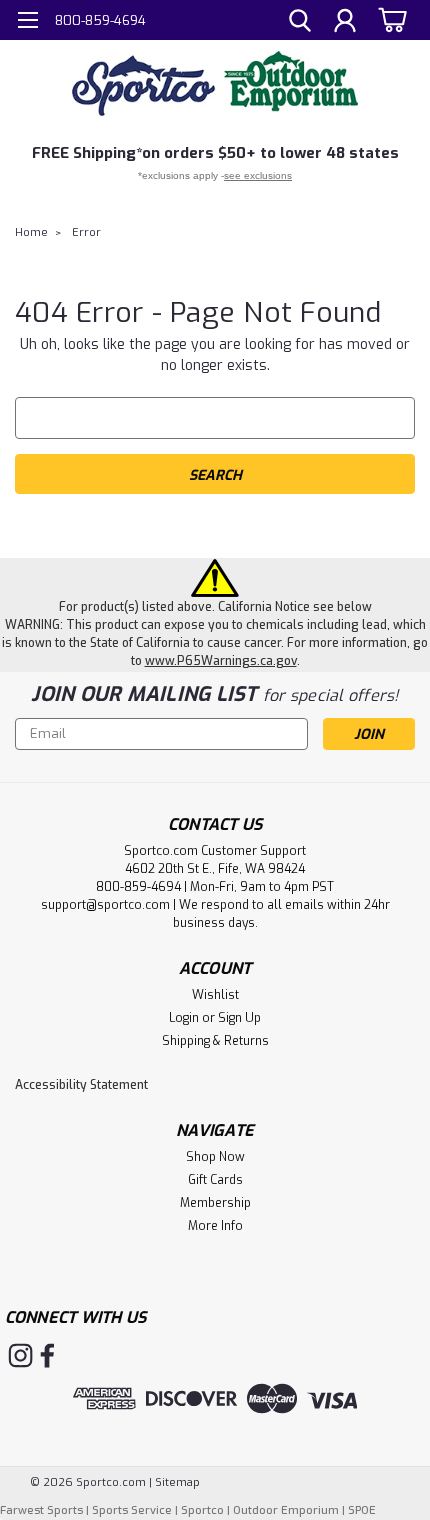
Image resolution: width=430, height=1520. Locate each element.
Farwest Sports (41, 1510)
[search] (300, 23)
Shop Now (215, 1157)
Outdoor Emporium (286, 1510)
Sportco (202, 1510)
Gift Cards (215, 1180)
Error (86, 232)
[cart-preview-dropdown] (389, 19)
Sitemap (177, 1482)
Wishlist (215, 995)
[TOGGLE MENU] (27, 22)
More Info (215, 1226)
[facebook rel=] (47, 1355)
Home (31, 232)
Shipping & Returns (215, 1041)
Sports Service (132, 1510)
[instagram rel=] (20, 1355)
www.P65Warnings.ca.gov (221, 661)
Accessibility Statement (81, 1085)
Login (184, 1018)
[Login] (345, 23)
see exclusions (258, 175)
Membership (215, 1203)
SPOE (362, 1510)
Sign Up (239, 1018)
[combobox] (215, 418)
